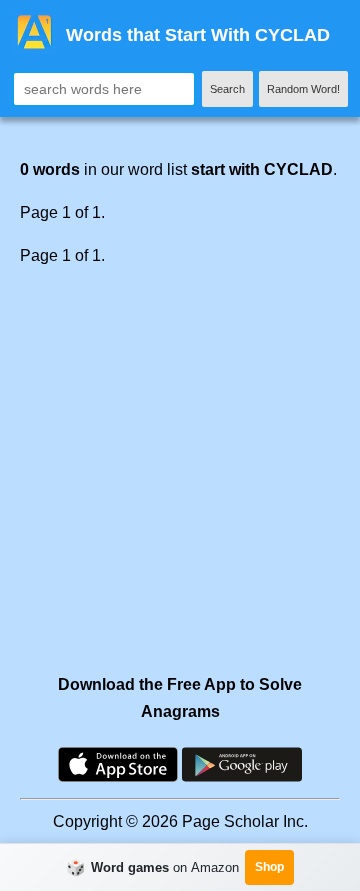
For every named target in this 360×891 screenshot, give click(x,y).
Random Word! (303, 89)
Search (227, 89)
